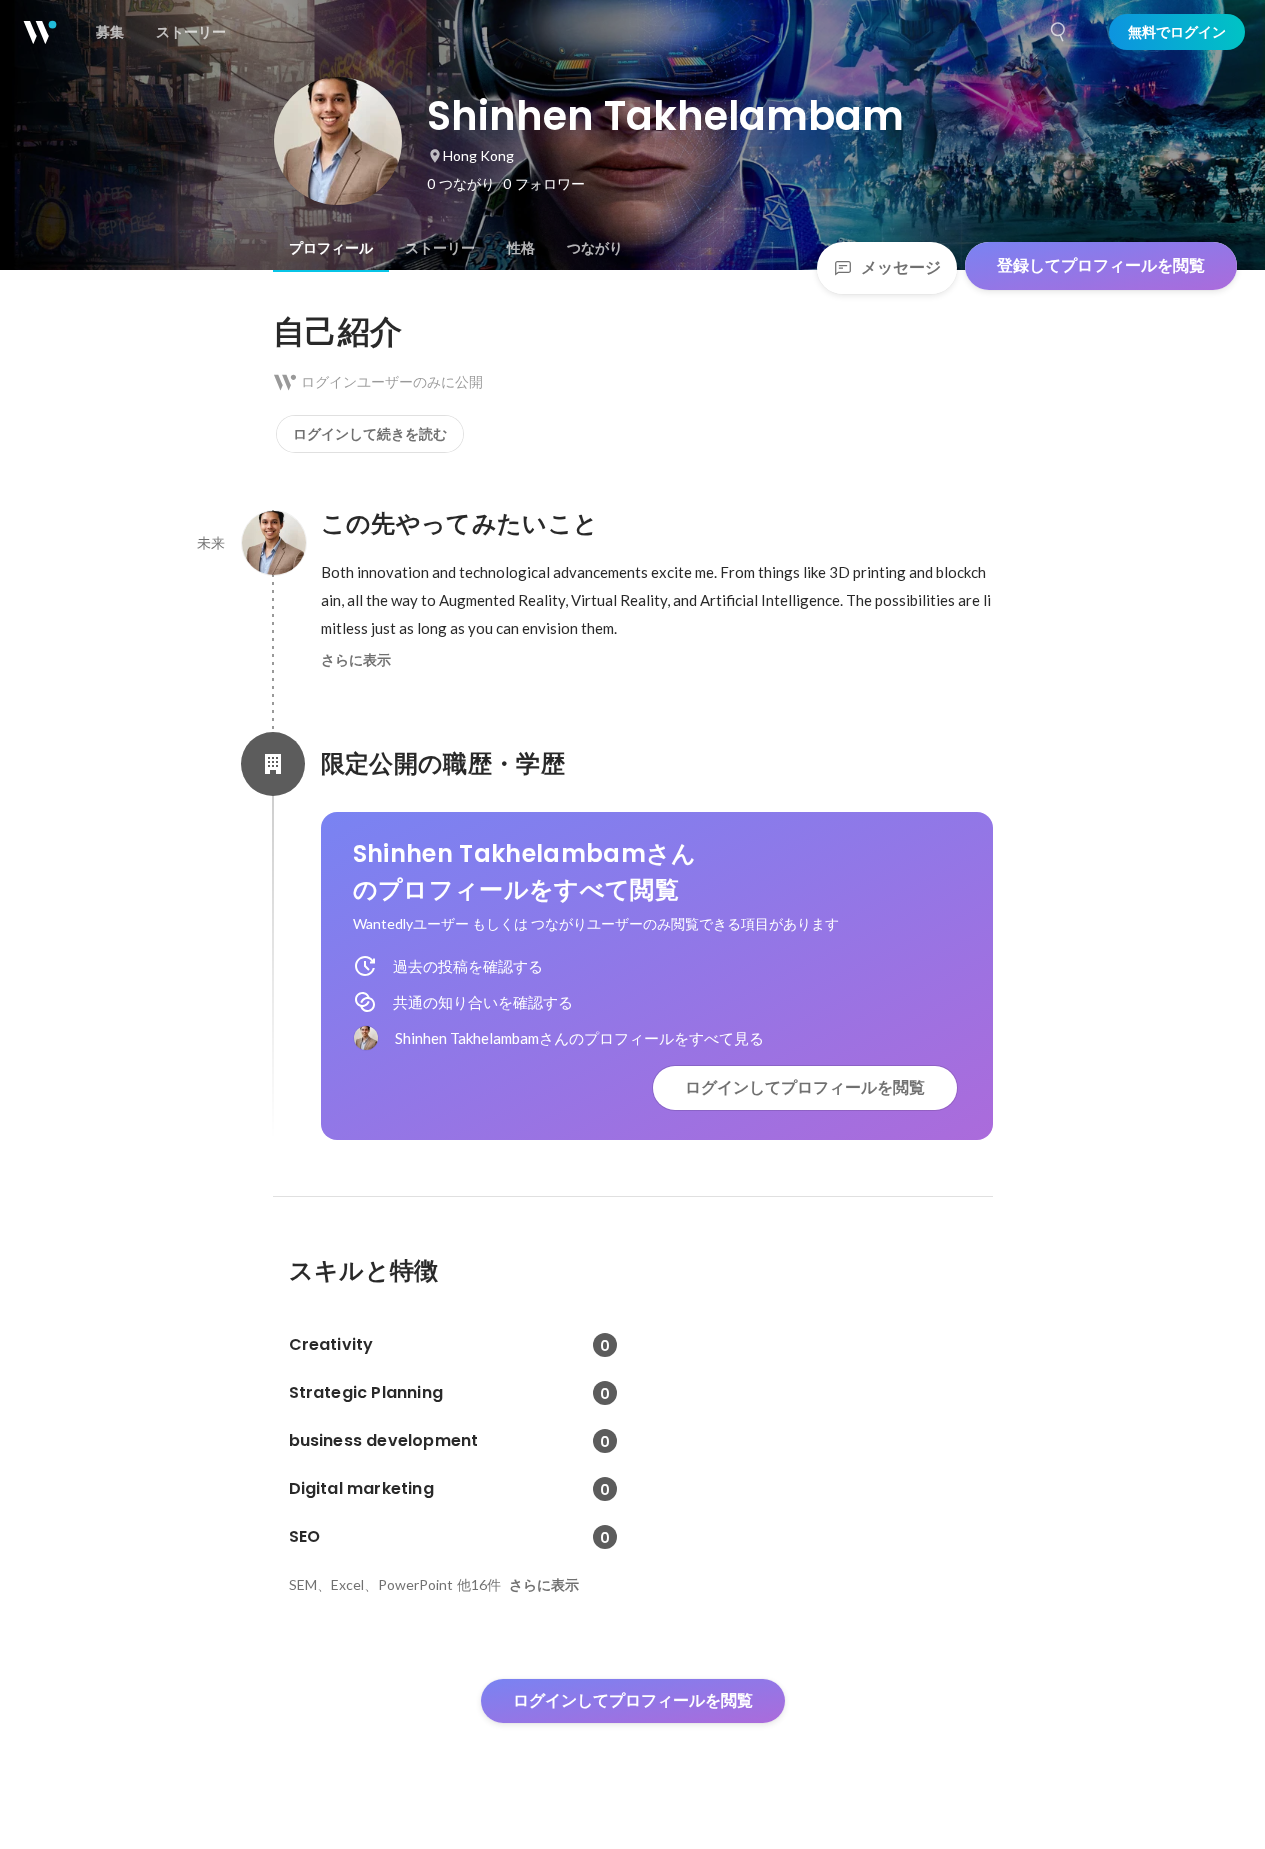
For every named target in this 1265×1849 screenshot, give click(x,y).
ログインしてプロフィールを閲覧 (805, 1087)
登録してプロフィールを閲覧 (1101, 265)
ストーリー (440, 248)
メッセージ (901, 267)
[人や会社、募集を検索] (1059, 32)
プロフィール (331, 248)
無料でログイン (1177, 32)
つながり (595, 248)
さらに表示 (356, 660)
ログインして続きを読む (370, 434)
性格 (521, 248)
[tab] (331, 248)
